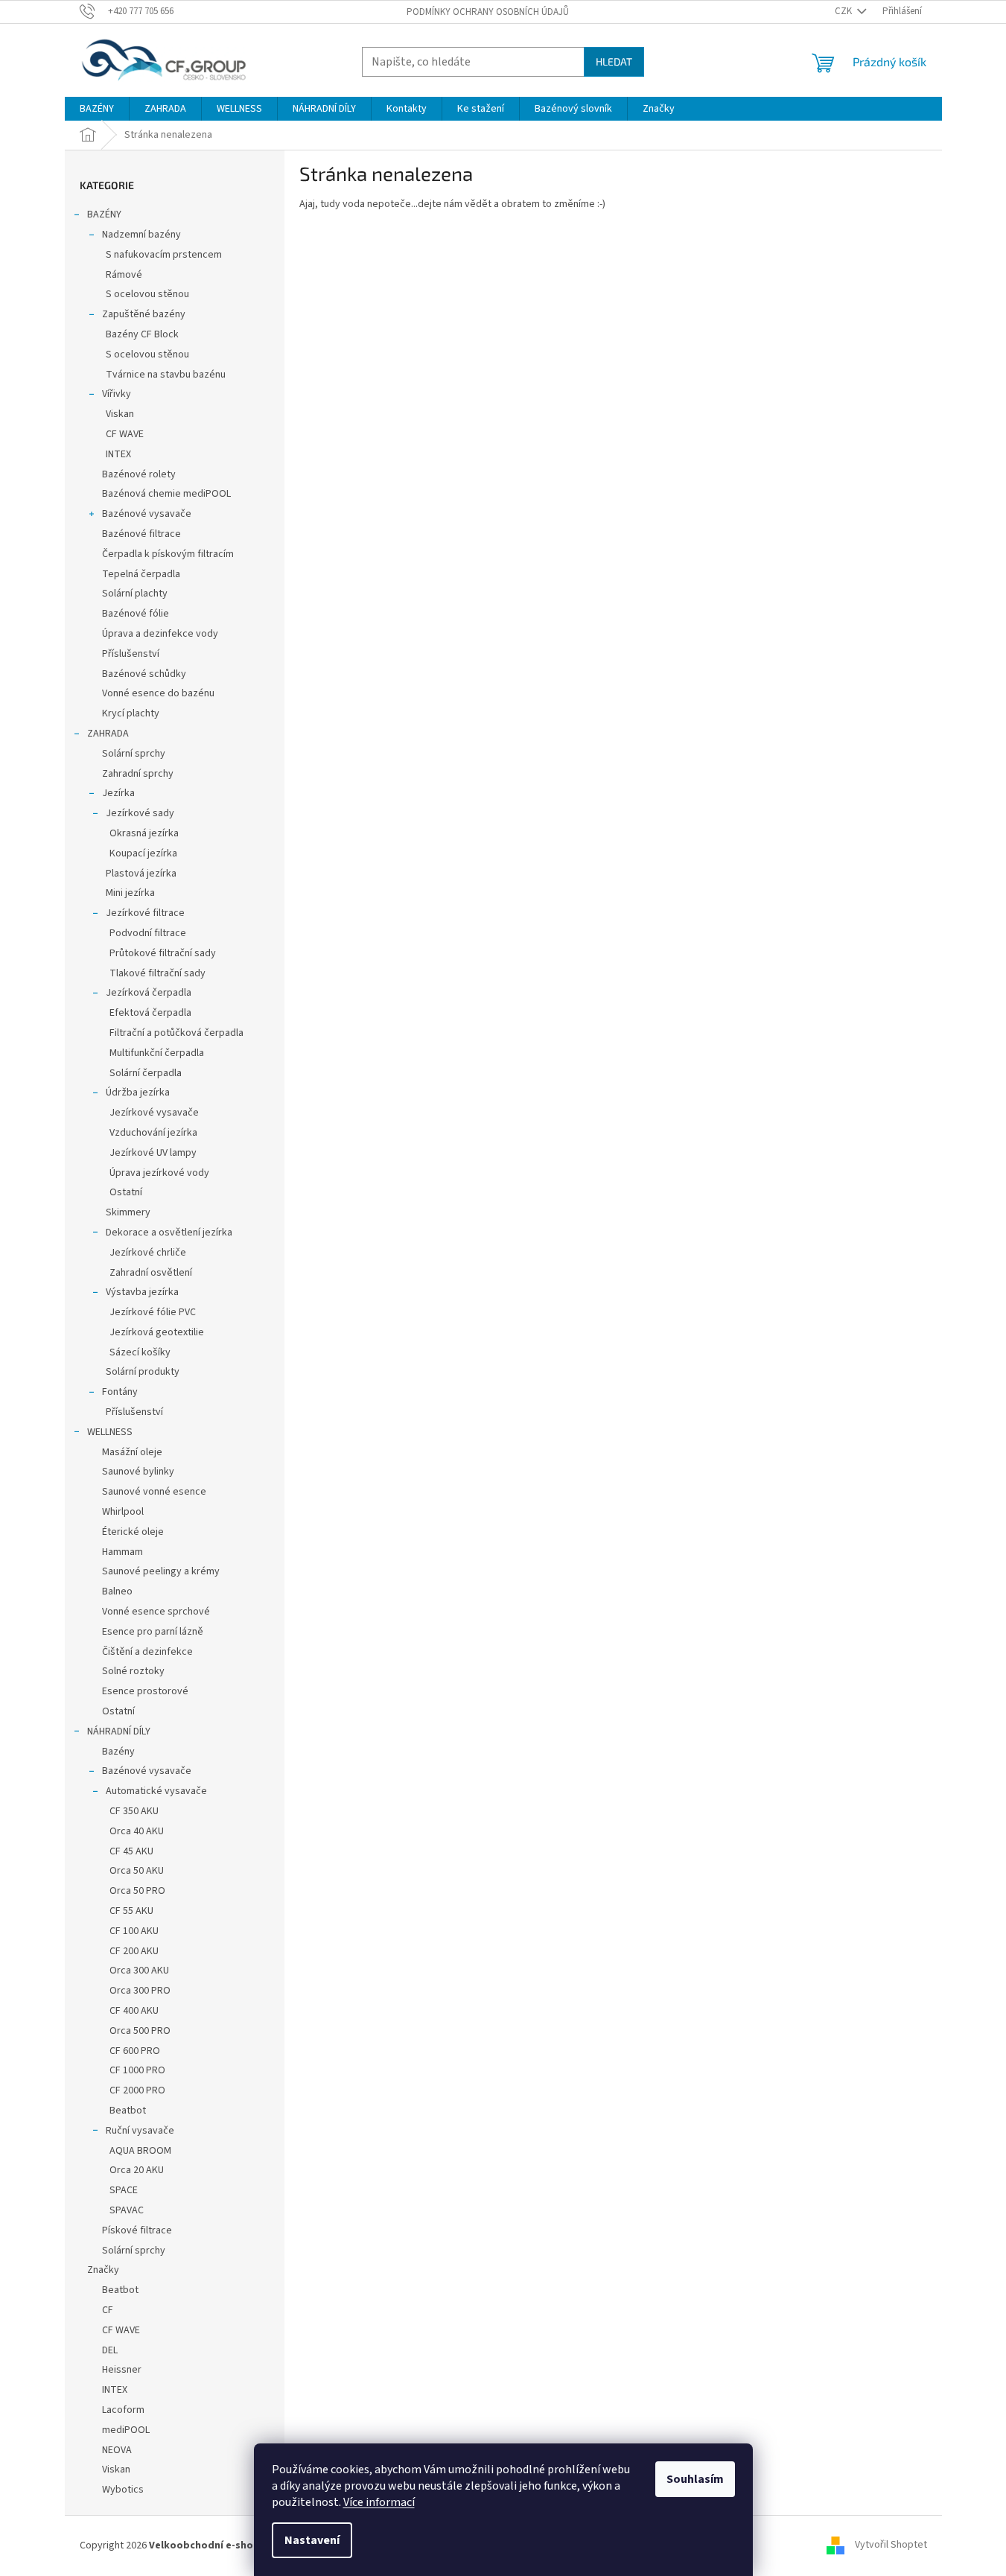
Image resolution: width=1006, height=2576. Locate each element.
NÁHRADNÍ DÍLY (119, 1731)
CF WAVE (125, 434)
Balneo (117, 1591)
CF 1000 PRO (137, 2070)
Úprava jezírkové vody (159, 1173)
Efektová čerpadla (150, 1013)
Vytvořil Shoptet (891, 2545)
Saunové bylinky (138, 1472)
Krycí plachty (131, 713)
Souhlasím (695, 2479)
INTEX (118, 454)
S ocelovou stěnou (147, 294)
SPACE (124, 2190)
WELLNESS (110, 1432)
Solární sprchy (134, 754)
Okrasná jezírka (144, 833)
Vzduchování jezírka (153, 1133)
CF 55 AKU (131, 1911)
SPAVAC (127, 2210)
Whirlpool (123, 1512)
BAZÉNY (104, 214)
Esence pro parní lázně (153, 1632)
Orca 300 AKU (139, 1971)
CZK (844, 11)
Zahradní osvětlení (151, 1273)
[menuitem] (97, 109)
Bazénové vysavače (147, 514)
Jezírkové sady (140, 813)
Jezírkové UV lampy (153, 1153)
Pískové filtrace (137, 2230)
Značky (103, 2270)
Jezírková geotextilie (157, 1332)
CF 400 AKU (134, 2011)
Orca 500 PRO (140, 2031)
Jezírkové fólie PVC (153, 1312)
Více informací (379, 2502)
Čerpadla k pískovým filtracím (168, 554)
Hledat (614, 61)
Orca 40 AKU (137, 1831)
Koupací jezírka (143, 853)
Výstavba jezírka (142, 1292)
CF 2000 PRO (137, 2090)
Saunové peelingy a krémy (161, 1571)
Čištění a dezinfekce (147, 1652)
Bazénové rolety (139, 474)
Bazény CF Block (142, 334)
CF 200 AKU (134, 1951)
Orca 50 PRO (137, 1891)
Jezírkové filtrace (145, 913)
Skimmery (128, 1212)
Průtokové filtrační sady (163, 953)
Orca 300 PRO (140, 1991)
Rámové (124, 275)
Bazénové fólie (136, 614)
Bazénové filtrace (141, 534)
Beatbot (128, 2111)
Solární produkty (143, 1372)
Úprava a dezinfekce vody (160, 634)
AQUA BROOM (140, 2151)
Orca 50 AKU (137, 1871)
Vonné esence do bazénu (158, 693)
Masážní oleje (132, 1452)
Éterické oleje (133, 1532)
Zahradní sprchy (138, 774)
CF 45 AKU (131, 1851)
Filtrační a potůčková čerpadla (176, 1033)
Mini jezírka (130, 893)
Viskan (120, 414)
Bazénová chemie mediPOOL (166, 494)
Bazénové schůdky (144, 674)
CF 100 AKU (134, 1931)
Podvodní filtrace (148, 933)
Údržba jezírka (138, 1093)
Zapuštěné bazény (144, 314)
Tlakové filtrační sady (157, 973)
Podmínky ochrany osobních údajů (488, 12)
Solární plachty (135, 594)
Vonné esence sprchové (156, 1612)
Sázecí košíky (140, 1352)
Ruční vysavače (140, 2131)
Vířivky (117, 394)
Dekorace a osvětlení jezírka (169, 1233)
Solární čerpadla (146, 1073)
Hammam (122, 1552)
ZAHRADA (108, 734)
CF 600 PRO (135, 2051)
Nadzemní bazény (141, 235)
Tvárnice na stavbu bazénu (166, 375)
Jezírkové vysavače (154, 1113)
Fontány (120, 1392)
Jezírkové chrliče (148, 1253)
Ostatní (126, 1192)
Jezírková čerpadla (149, 993)
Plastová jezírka (141, 874)
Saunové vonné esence (154, 1492)
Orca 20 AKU (137, 2170)
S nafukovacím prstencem (164, 255)
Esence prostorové (145, 1691)
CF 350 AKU (134, 1811)
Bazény (118, 1752)
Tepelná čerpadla (141, 574)
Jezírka (118, 793)
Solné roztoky (133, 1671)
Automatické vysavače (156, 1791)
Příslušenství (131, 654)
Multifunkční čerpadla (157, 1053)
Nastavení (312, 2540)
